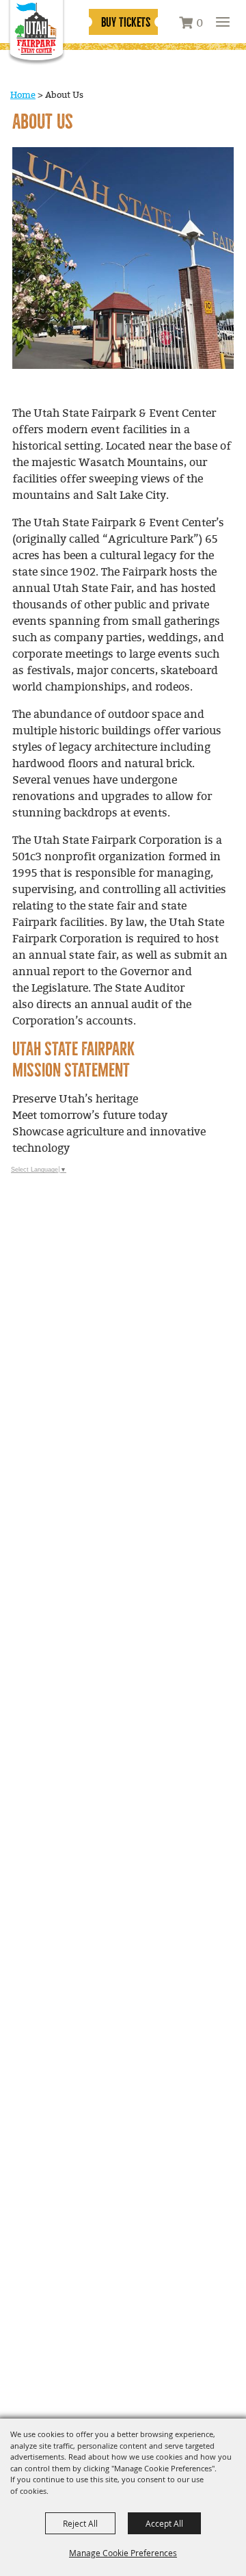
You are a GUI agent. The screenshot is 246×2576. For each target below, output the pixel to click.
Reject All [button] (80, 2523)
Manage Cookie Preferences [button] (123, 2553)
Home (23, 95)
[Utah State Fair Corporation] (36, 33)
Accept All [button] (164, 2523)
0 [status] (200, 24)
